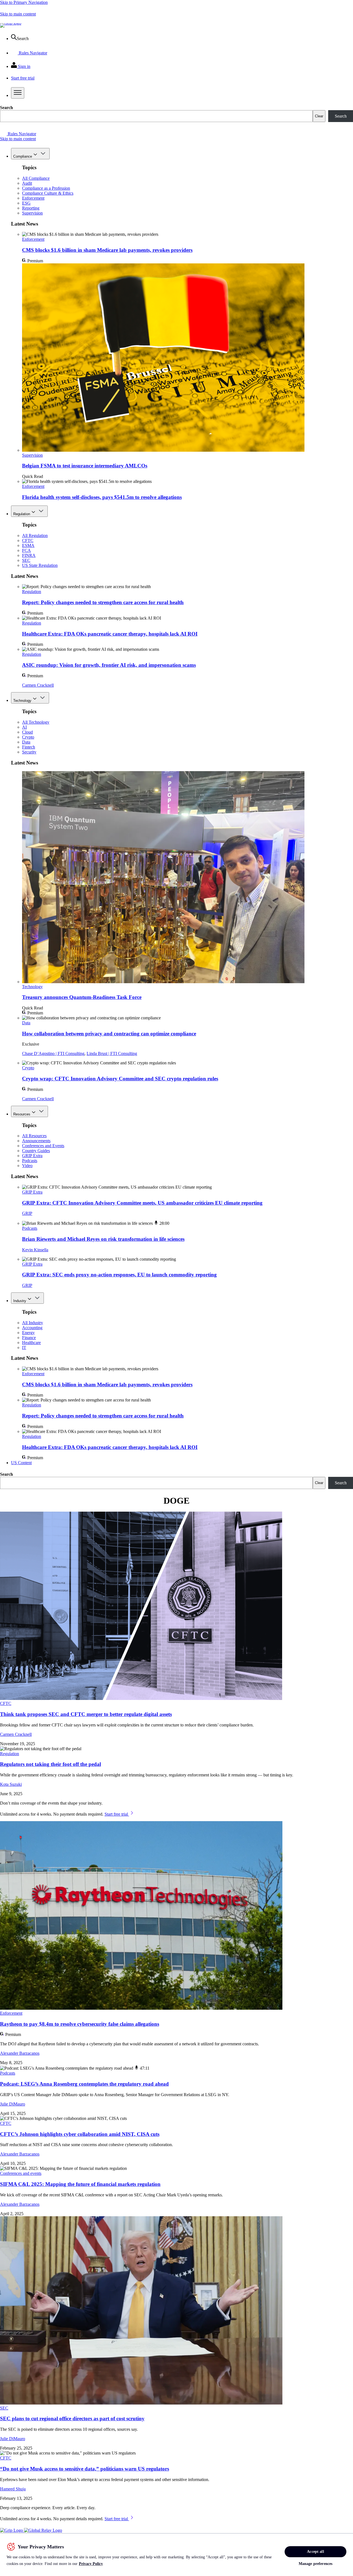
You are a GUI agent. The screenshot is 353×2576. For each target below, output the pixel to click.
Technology (22, 701)
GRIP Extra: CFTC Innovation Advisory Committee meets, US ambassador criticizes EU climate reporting (142, 1203)
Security (29, 752)
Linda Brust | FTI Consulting (112, 1053)
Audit (27, 183)
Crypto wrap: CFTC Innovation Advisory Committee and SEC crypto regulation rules (120, 1079)
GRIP (27, 1213)
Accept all (315, 2552)
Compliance (23, 156)
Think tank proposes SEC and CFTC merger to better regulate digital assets (86, 1714)
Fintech (29, 747)
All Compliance (36, 178)
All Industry (33, 1323)
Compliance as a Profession (46, 188)
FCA (26, 550)
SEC (26, 560)
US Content (21, 1463)
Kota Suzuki (11, 1784)
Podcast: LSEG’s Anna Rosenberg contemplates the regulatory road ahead (84, 2084)
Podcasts (30, 1161)
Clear (319, 116)
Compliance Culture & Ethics (48, 193)
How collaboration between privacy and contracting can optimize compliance (109, 1034)
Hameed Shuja (13, 2489)
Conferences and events (21, 2173)
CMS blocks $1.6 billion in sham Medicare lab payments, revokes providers (107, 250)
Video (27, 1166)
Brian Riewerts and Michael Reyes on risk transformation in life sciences (103, 1239)
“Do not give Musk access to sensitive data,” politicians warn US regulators (85, 2469)
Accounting (32, 1328)
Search (6, 108)
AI (24, 727)
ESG (26, 203)
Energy (28, 1333)
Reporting (31, 208)
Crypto (28, 737)
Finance (29, 1338)
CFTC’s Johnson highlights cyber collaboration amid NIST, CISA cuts (80, 2134)
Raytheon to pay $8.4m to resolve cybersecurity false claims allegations (80, 2024)
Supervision (32, 213)
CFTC (28, 540)
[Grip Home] (12, 2530)
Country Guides (36, 1151)
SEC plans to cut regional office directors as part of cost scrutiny (72, 2418)
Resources (22, 1114)
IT (24, 1347)
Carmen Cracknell (38, 685)
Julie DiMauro (13, 2104)
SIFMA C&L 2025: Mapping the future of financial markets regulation (80, 2184)
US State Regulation (40, 565)
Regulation (22, 514)
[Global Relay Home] (43, 2530)
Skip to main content (18, 14)
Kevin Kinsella (35, 1250)
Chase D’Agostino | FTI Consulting (53, 1053)
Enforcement (33, 198)
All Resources (34, 1136)
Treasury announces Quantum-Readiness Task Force (82, 997)
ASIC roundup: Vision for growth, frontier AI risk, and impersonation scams (109, 665)
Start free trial (117, 1814)
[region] (176, 2555)
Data (26, 742)
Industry (20, 1301)
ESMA (28, 545)
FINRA (29, 555)
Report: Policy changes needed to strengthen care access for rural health (103, 602)
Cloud (27, 732)
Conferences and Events (43, 1146)
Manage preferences (316, 2564)
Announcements (36, 1141)
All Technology (36, 722)
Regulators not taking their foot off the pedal (50, 1764)
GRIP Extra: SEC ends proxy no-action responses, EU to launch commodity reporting (119, 1275)
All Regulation (35, 535)
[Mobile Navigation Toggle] (18, 93)
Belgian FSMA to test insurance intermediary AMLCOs (85, 466)
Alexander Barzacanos (20, 2053)
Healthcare (31, 1343)
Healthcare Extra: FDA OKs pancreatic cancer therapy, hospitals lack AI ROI (110, 634)
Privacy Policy (91, 2564)
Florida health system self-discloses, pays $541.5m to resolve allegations (102, 497)
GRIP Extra (32, 1156)
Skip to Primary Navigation (24, 2)
